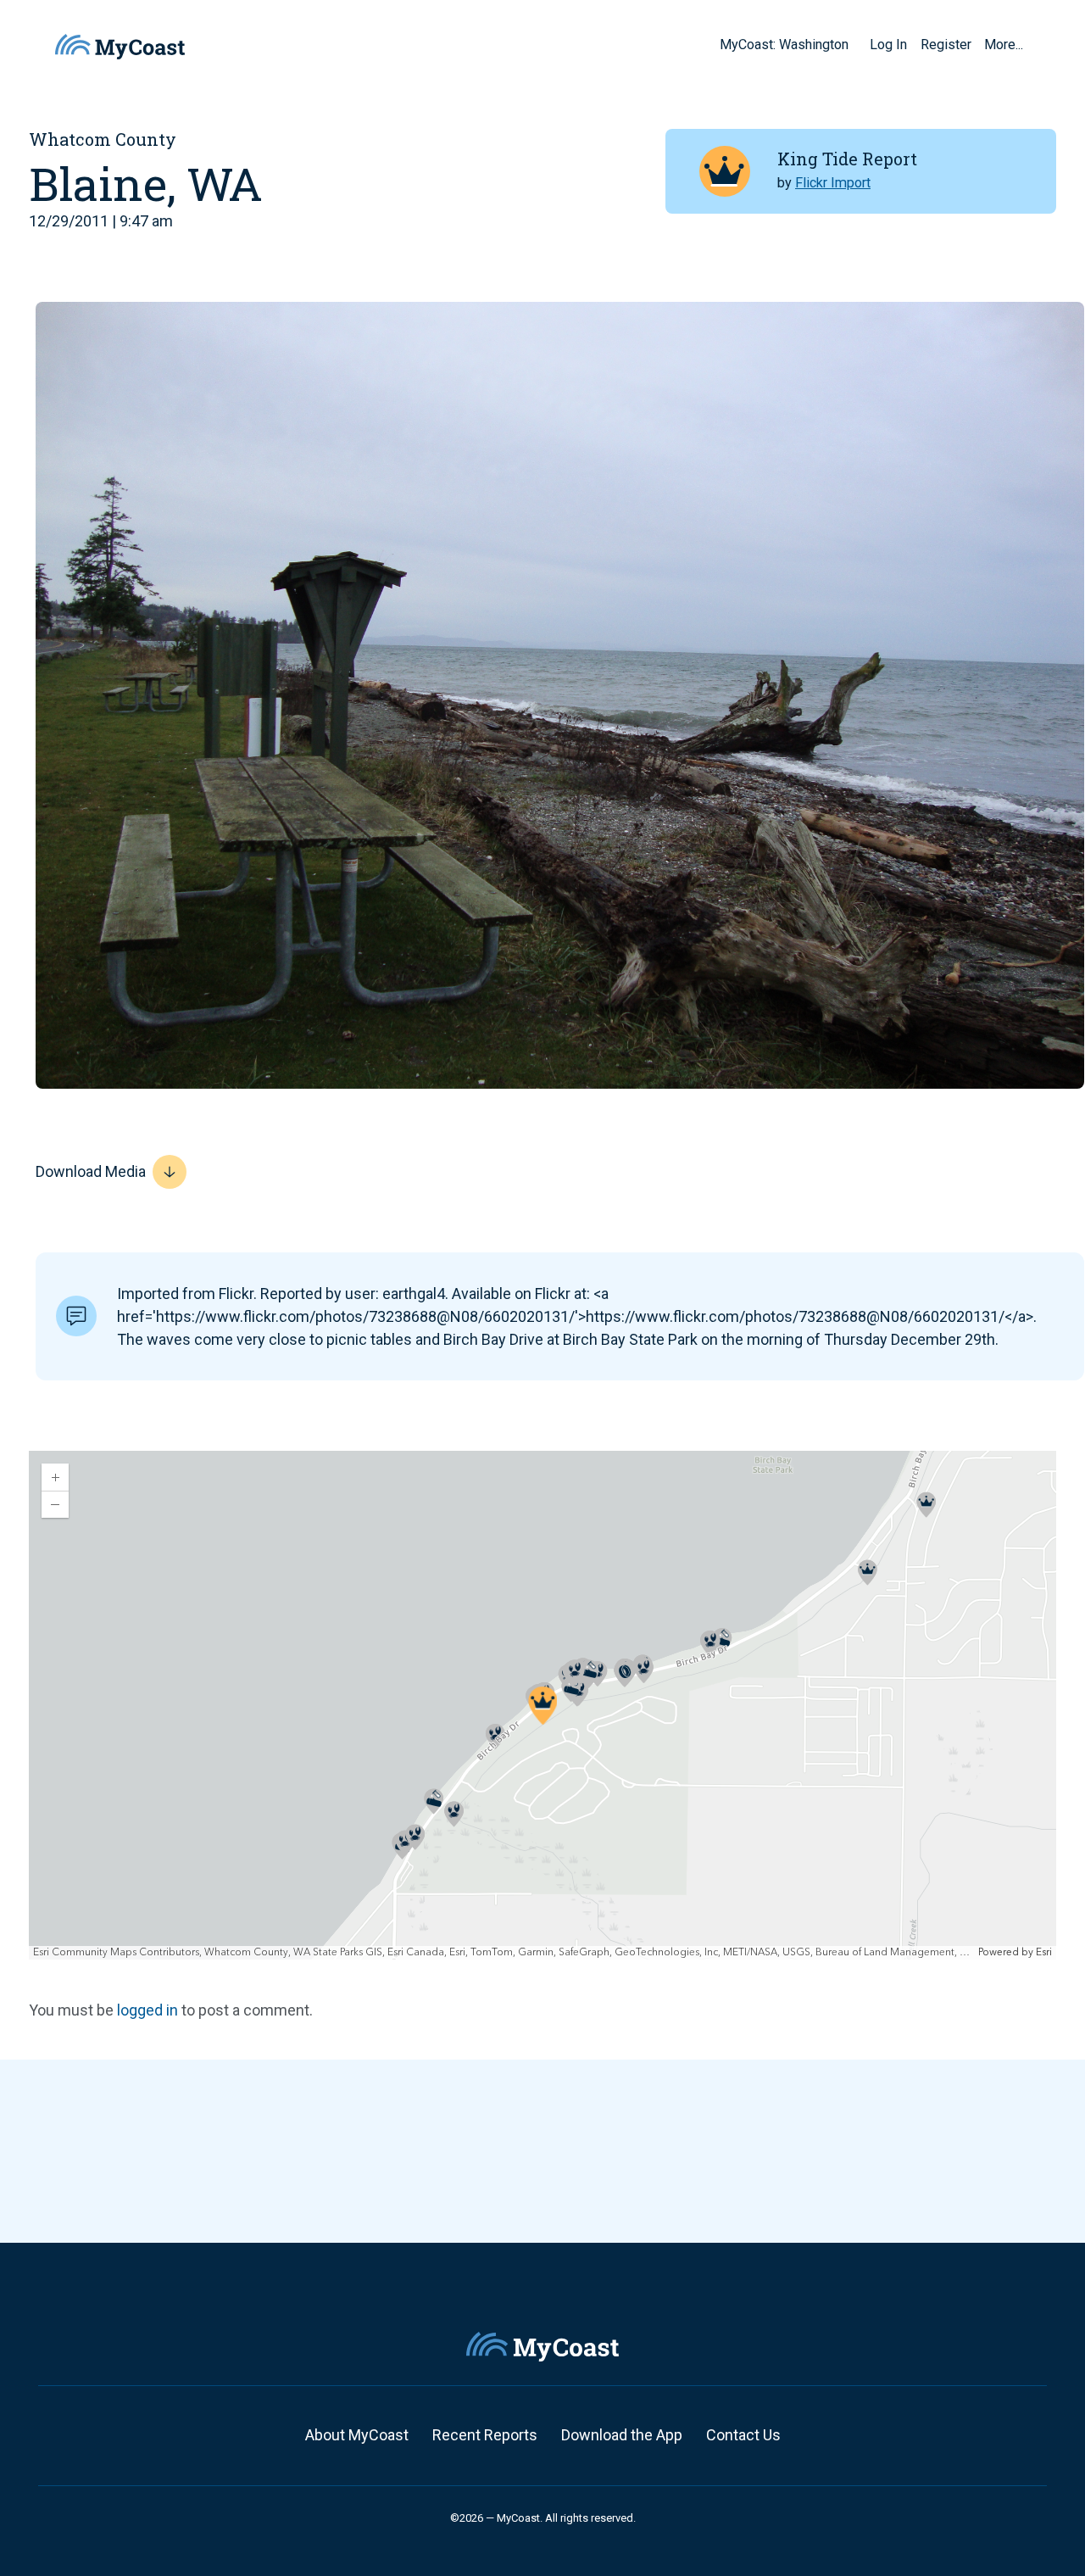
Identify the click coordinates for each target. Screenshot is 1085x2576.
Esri (1044, 1952)
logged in (147, 2010)
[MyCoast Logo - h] (120, 47)
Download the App (622, 2435)
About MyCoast (357, 2435)
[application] (542, 1705)
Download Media (91, 1171)
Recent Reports (485, 2435)
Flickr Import (833, 183)
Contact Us (743, 2435)
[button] (854, 44)
